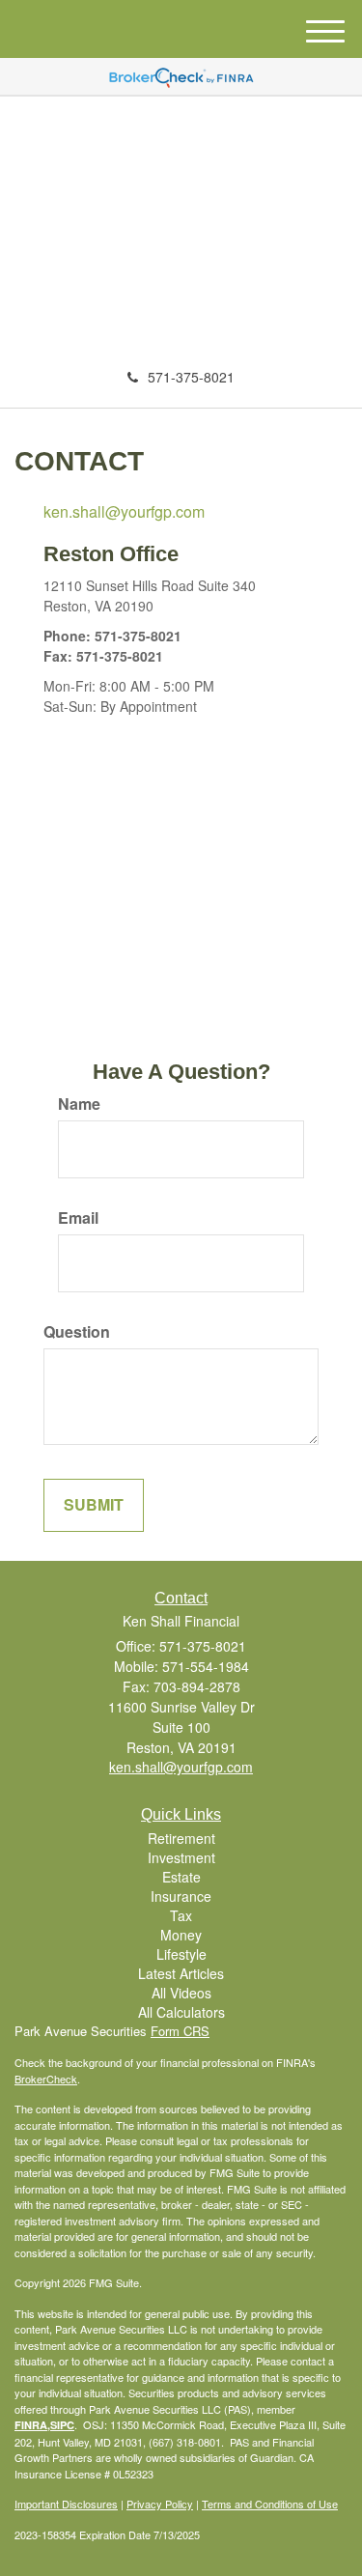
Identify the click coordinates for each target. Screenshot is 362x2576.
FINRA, (32, 2425)
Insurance (181, 1896)
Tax (181, 1915)
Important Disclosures (66, 2504)
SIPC (62, 2425)
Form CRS (180, 2031)
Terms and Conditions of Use (270, 2504)
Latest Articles (181, 1973)
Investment (181, 1857)
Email (78, 1218)
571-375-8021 (191, 377)
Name (79, 1104)
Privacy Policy (160, 2504)
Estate (181, 1877)
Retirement (181, 1838)
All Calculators (181, 2012)
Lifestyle (181, 1954)
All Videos (181, 1993)
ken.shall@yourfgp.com (124, 511)
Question (77, 1332)
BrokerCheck (46, 2079)
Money (181, 1935)
